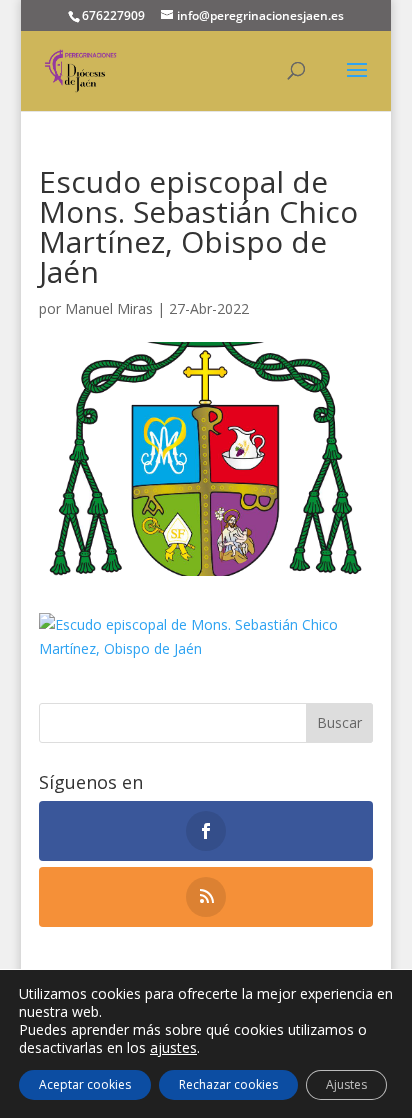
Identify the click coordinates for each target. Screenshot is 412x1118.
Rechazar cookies (228, 1084)
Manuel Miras (109, 308)
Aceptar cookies (85, 1084)
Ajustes (346, 1084)
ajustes (173, 1048)
